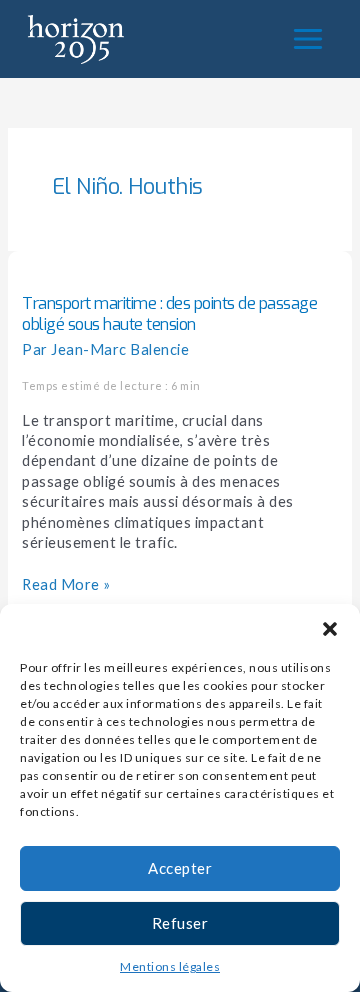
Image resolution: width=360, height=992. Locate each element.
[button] (330, 629)
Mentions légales (170, 966)
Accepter (180, 868)
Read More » (66, 584)
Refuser (180, 923)
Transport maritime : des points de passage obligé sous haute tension (169, 314)
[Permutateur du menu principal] (308, 39)
